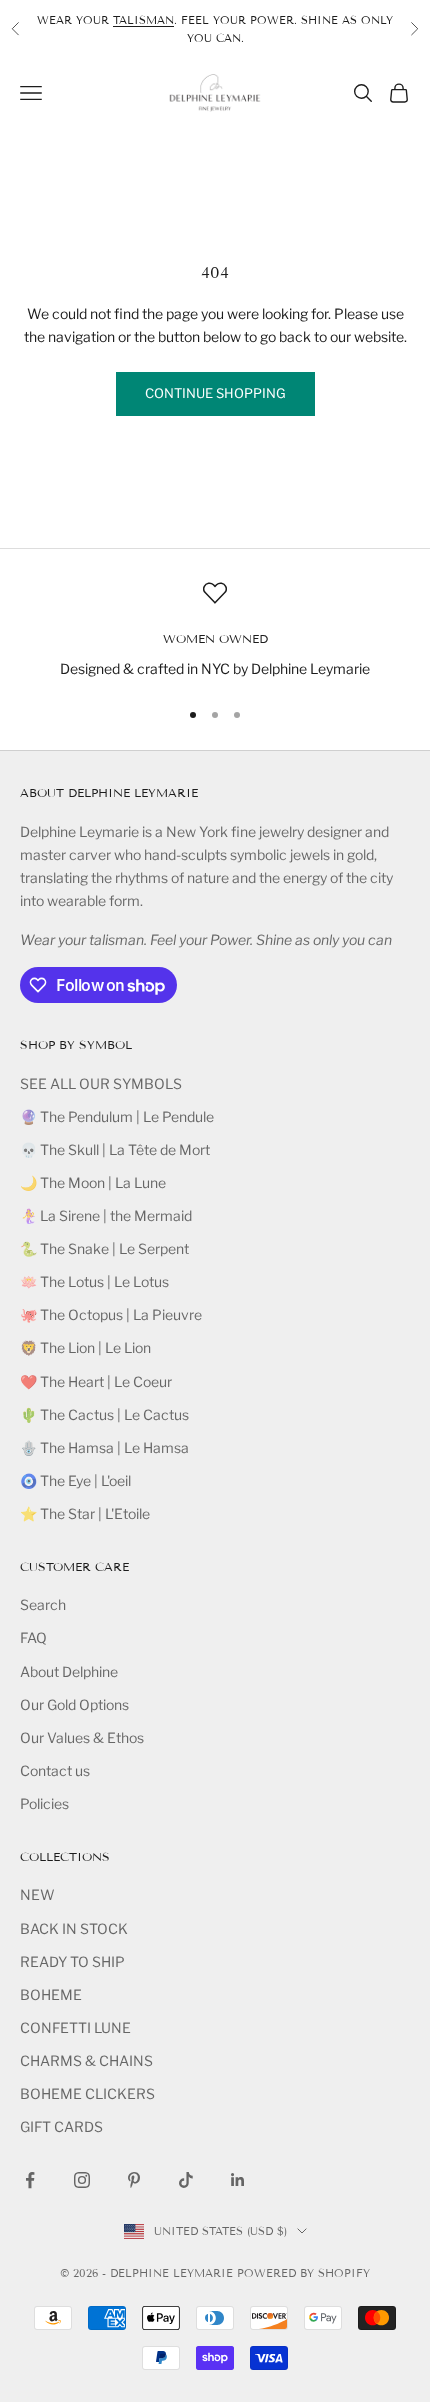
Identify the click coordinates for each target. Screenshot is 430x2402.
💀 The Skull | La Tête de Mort (115, 1149)
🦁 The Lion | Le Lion (85, 1347)
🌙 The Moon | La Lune (93, 1182)
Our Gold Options (74, 1704)
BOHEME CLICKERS (87, 2093)
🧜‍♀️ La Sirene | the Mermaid (106, 1215)
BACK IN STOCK (74, 1928)
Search (43, 1604)
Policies (44, 1803)
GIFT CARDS (61, 2126)
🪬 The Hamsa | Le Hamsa (104, 1447)
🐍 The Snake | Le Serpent (104, 1248)
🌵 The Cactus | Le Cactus (104, 1414)
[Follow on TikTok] (186, 2180)
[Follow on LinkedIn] (238, 2180)
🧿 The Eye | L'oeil (75, 1480)
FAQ (33, 1637)
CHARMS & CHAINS (86, 2060)
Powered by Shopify (303, 2273)
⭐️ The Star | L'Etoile (85, 1513)
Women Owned (215, 638)
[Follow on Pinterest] (134, 2180)
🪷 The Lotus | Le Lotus (94, 1281)
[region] (215, 630)
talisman (143, 20)
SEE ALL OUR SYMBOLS (101, 1083)
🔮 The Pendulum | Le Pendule (117, 1116)
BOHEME (51, 1994)
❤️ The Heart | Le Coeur (96, 1381)
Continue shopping (215, 393)
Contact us (55, 1770)
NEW (37, 1894)
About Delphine (69, 1671)
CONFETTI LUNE (75, 2027)
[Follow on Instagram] (82, 2180)
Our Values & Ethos (82, 1737)
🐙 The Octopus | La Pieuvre (111, 1314)
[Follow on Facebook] (30, 2180)
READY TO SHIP (72, 1961)
